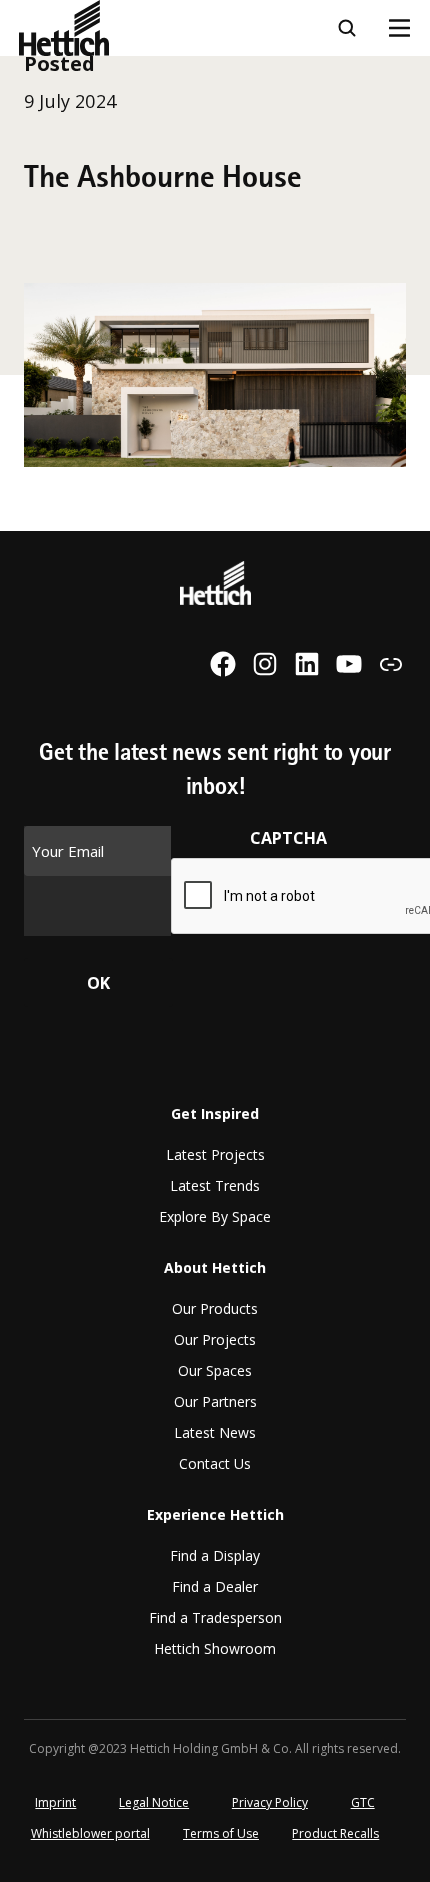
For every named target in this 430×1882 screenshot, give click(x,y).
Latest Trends (215, 1185)
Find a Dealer (215, 1586)
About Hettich (215, 1267)
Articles (50, 178)
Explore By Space (215, 1216)
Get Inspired (215, 1113)
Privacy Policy (270, 1802)
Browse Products (86, 123)
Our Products (215, 1308)
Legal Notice (154, 1802)
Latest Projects (215, 1154)
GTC (363, 1802)
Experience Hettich (95, 288)
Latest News (215, 1432)
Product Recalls (335, 1833)
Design (46, 68)
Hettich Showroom (215, 1648)
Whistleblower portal (90, 1833)
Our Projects (215, 1339)
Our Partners (215, 1401)
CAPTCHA (288, 838)
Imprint (55, 1802)
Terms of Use (221, 1833)
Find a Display (215, 1555)
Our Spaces (215, 1370)
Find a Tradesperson (215, 1617)
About (43, 233)
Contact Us (215, 1463)
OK (98, 983)
